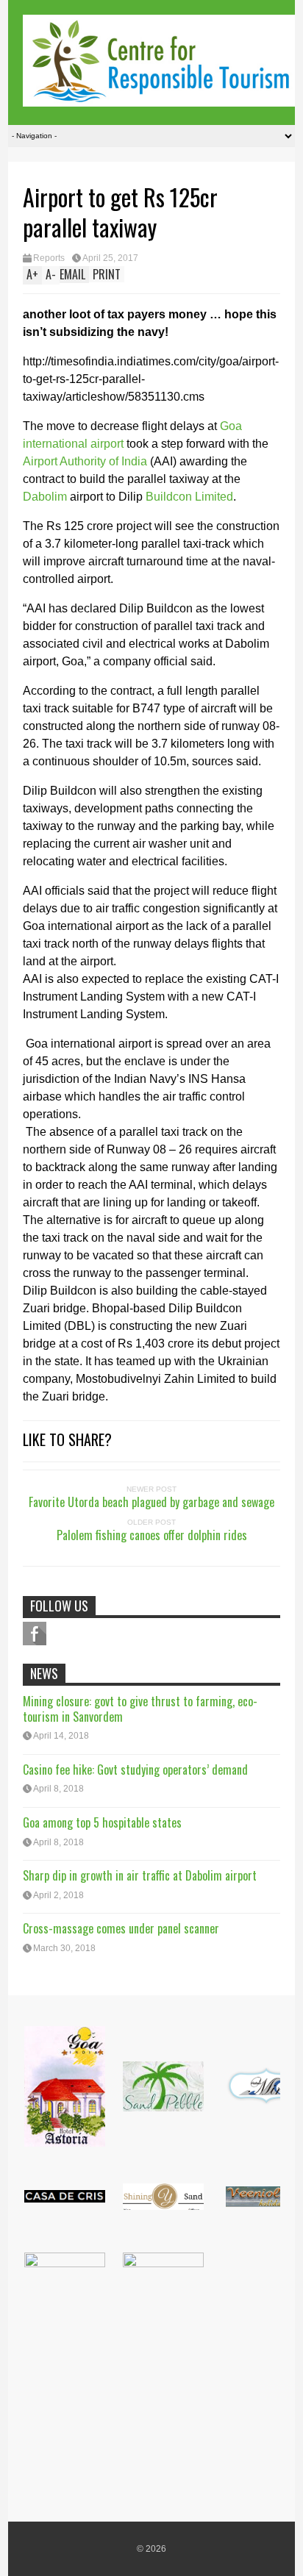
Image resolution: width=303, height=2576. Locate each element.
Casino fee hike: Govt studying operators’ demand (135, 1770)
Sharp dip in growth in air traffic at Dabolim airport (140, 1875)
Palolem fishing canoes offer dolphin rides (152, 1535)
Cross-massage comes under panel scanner (121, 1928)
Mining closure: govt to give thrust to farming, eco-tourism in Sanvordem (140, 1709)
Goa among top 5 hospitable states (102, 1822)
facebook (35, 1634)
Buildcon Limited (189, 497)
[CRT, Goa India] (159, 97)
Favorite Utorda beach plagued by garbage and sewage (151, 1502)
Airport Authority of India (85, 461)
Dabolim (45, 497)
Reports (49, 258)
